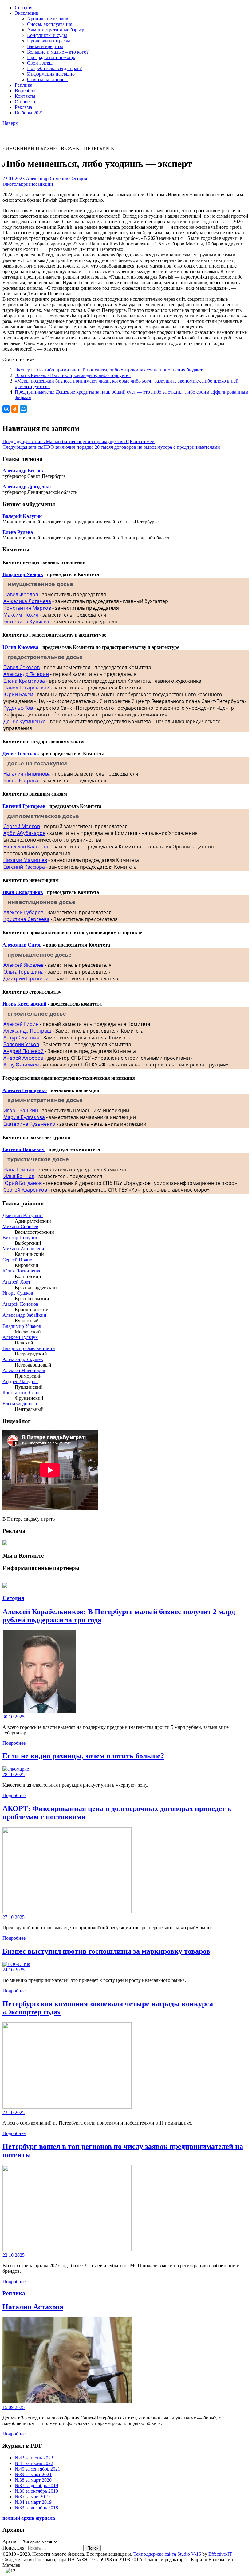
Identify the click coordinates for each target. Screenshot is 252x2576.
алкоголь (12, 184)
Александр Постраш (27, 1031)
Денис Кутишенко (25, 721)
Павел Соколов (22, 667)
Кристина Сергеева (26, 919)
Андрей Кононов (20, 1304)
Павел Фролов (21, 594)
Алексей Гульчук (20, 1337)
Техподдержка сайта (155, 2554)
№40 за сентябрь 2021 (37, 2469)
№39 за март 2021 (33, 2474)
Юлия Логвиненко (22, 1271)
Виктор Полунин (21, 1238)
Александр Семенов (47, 179)
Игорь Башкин (21, 1110)
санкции (44, 184)
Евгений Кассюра (24, 867)
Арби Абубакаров (24, 833)
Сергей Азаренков (25, 1190)
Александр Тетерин (26, 674)
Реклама (23, 107)
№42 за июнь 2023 (34, 2458)
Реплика (24, 85)
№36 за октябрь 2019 (36, 2491)
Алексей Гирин (22, 1024)
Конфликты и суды (47, 35)
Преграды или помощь (51, 57)
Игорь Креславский (25, 1004)
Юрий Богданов (23, 1183)
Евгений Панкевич (24, 1149)
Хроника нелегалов (48, 19)
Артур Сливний (21, 1038)
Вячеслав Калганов (26, 847)
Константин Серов (22, 1393)
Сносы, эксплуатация (50, 24)
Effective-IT (220, 2554)
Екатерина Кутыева (26, 621)
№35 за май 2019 (32, 2497)
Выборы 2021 (29, 113)
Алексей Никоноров (24, 1370)
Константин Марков (27, 608)
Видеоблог (26, 91)
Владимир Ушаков (22, 1326)
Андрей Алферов (23, 1058)
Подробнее (14, 1743)
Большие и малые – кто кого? (58, 52)
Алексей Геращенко (25, 1090)
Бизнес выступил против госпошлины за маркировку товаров (106, 1951)
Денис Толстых (19, 754)
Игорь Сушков (18, 1293)
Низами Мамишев (25, 860)
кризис (28, 184)
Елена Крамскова (24, 681)
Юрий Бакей (18, 694)
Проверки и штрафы (49, 41)
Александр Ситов (22, 945)
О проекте (26, 102)
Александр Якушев (23, 1359)
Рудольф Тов (18, 708)
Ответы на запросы (47, 79)
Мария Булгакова (24, 1117)
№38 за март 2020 (33, 2480)
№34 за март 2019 (33, 2502)
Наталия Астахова (33, 2307)
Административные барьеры (57, 30)
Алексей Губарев (24, 912)
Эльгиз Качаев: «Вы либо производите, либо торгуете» (73, 375)
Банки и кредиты (45, 46)
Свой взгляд (40, 63)
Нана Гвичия (19, 1169)
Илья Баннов (19, 1176)
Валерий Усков (21, 1044)
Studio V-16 (189, 2554)
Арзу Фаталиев (21, 1065)
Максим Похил (21, 615)
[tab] (126, 584)
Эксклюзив (27, 13)
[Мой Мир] (23, 409)
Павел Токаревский (26, 688)
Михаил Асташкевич (25, 1249)
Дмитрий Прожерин (28, 978)
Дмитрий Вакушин (23, 1215)
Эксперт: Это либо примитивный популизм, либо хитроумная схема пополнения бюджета (110, 370)
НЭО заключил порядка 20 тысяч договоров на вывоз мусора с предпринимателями (111, 447)
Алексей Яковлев (24, 965)
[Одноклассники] (15, 409)
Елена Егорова (21, 780)
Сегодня (24, 8)
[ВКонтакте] (6, 409)
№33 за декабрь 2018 (36, 2508)
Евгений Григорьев (24, 806)
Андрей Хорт (16, 1282)
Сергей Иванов (19, 1260)
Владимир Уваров (23, 574)
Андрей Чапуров (20, 1381)
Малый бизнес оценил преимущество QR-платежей (79, 441)
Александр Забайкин (24, 1315)
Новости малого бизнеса (28, 131)
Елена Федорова (20, 1404)
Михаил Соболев (20, 1226)
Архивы (11, 2542)
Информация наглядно (51, 74)
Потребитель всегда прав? (54, 68)
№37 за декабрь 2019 (36, 2485)
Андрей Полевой (24, 1051)
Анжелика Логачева (27, 601)
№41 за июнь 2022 (34, 2463)
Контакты (25, 96)
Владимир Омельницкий (29, 1348)
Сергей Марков (22, 826)
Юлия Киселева (20, 647)
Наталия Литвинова (27, 774)
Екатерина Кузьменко (29, 1124)
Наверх (10, 123)
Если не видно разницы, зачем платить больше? (83, 1756)
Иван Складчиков (23, 892)
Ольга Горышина (24, 972)
